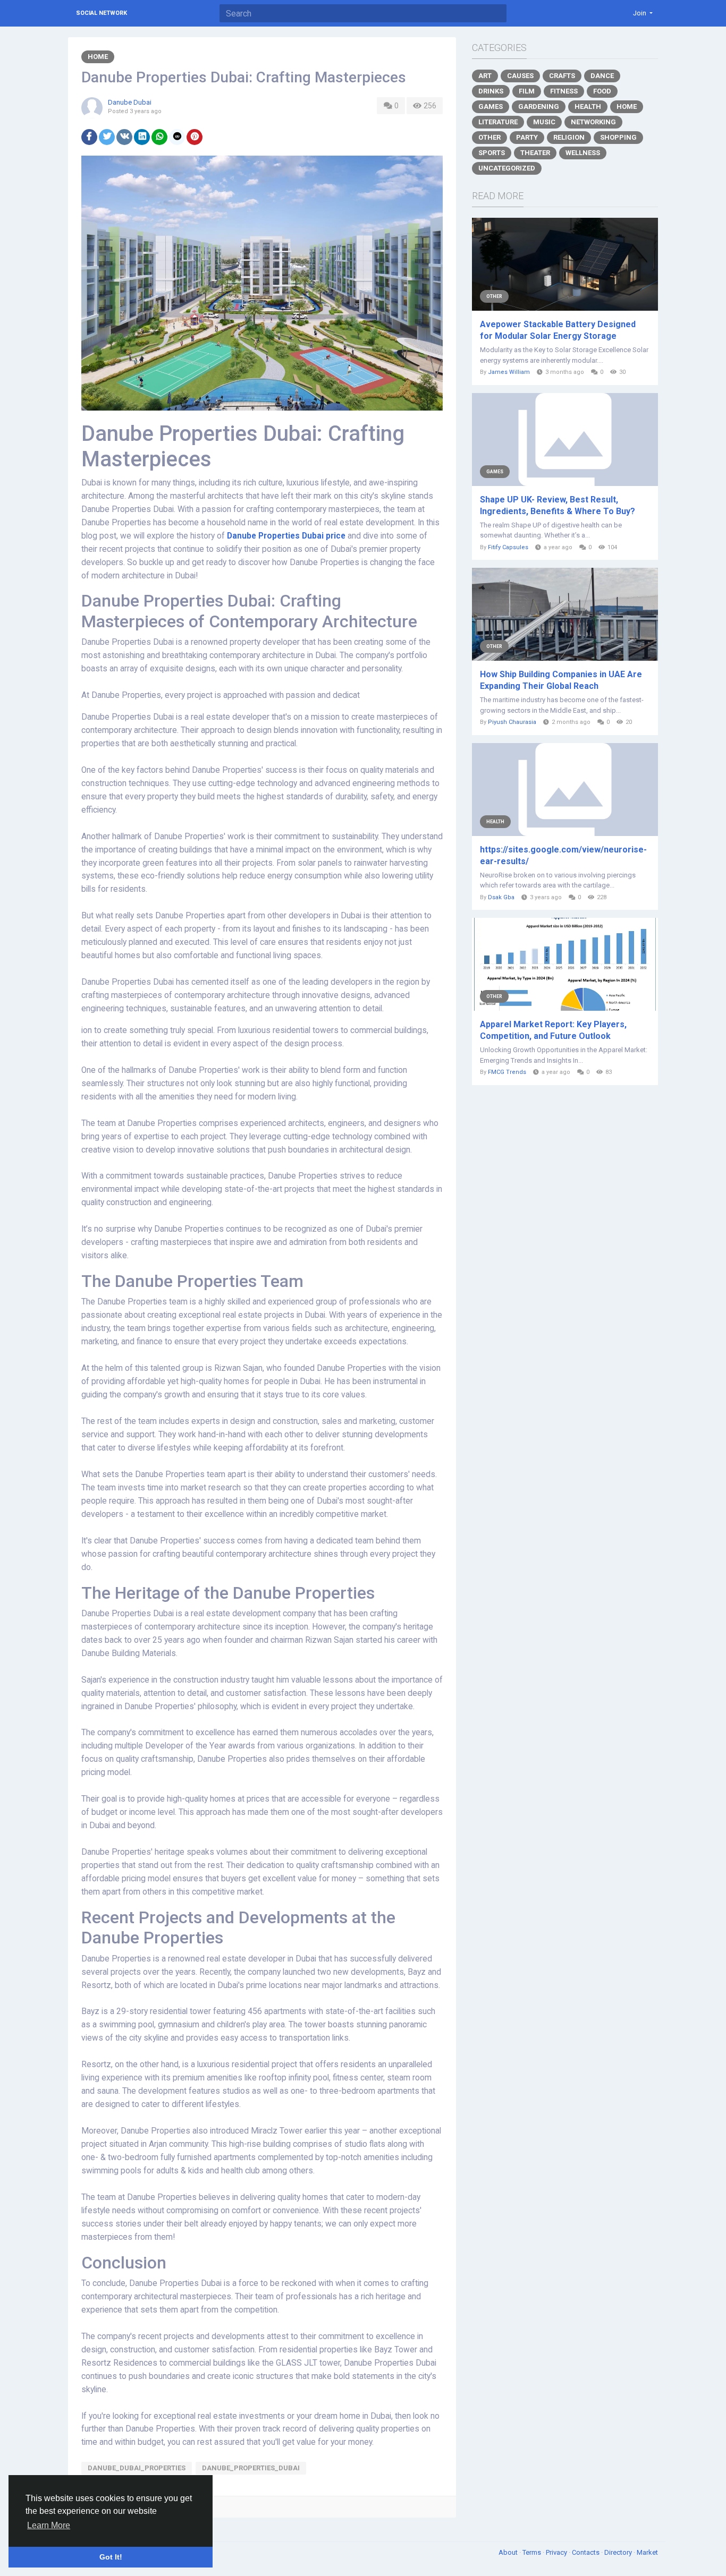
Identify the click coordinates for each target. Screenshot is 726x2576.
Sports (492, 153)
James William (509, 372)
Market (647, 2552)
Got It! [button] (111, 2557)
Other (489, 137)
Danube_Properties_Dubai (251, 2468)
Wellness (583, 153)
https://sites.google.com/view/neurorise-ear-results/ (563, 855)
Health (588, 106)
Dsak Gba (501, 897)
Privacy (557, 2552)
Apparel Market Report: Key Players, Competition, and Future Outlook (553, 1030)
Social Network (102, 13)
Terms (533, 2552)
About (509, 2552)
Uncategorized (507, 168)
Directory (619, 2552)
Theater (535, 153)
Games (491, 106)
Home (98, 57)
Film (527, 91)
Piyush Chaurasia (512, 722)
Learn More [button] (49, 2525)
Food (602, 91)
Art (485, 76)
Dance (602, 76)
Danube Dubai (130, 102)
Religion (569, 137)
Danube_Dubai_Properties (137, 2468)
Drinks (491, 91)
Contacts (586, 2552)
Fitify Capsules (508, 547)
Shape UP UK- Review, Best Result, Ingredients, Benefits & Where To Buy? (558, 505)
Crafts (562, 76)
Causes (520, 76)
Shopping (618, 137)
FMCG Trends (507, 1072)
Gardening (539, 106)
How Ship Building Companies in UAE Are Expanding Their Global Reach (561, 680)
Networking (593, 122)
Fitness (564, 91)
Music (544, 122)
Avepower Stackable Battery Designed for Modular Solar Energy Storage (558, 330)
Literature (498, 122)
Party (527, 137)
